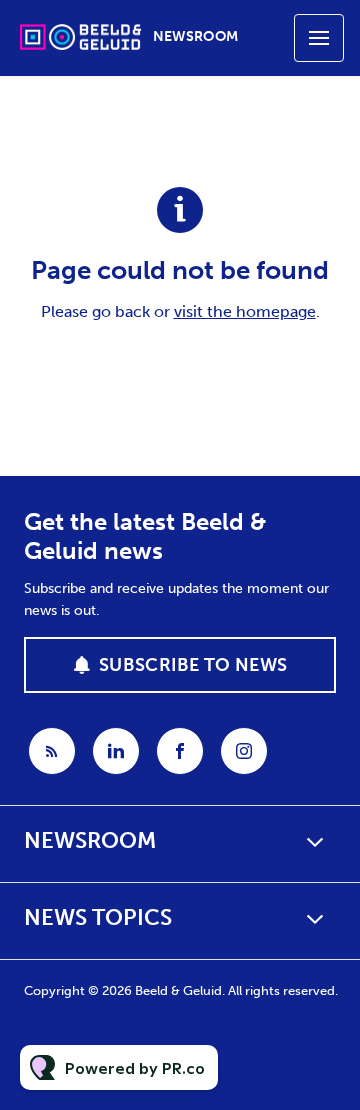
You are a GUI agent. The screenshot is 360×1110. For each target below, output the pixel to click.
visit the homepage (245, 311)
